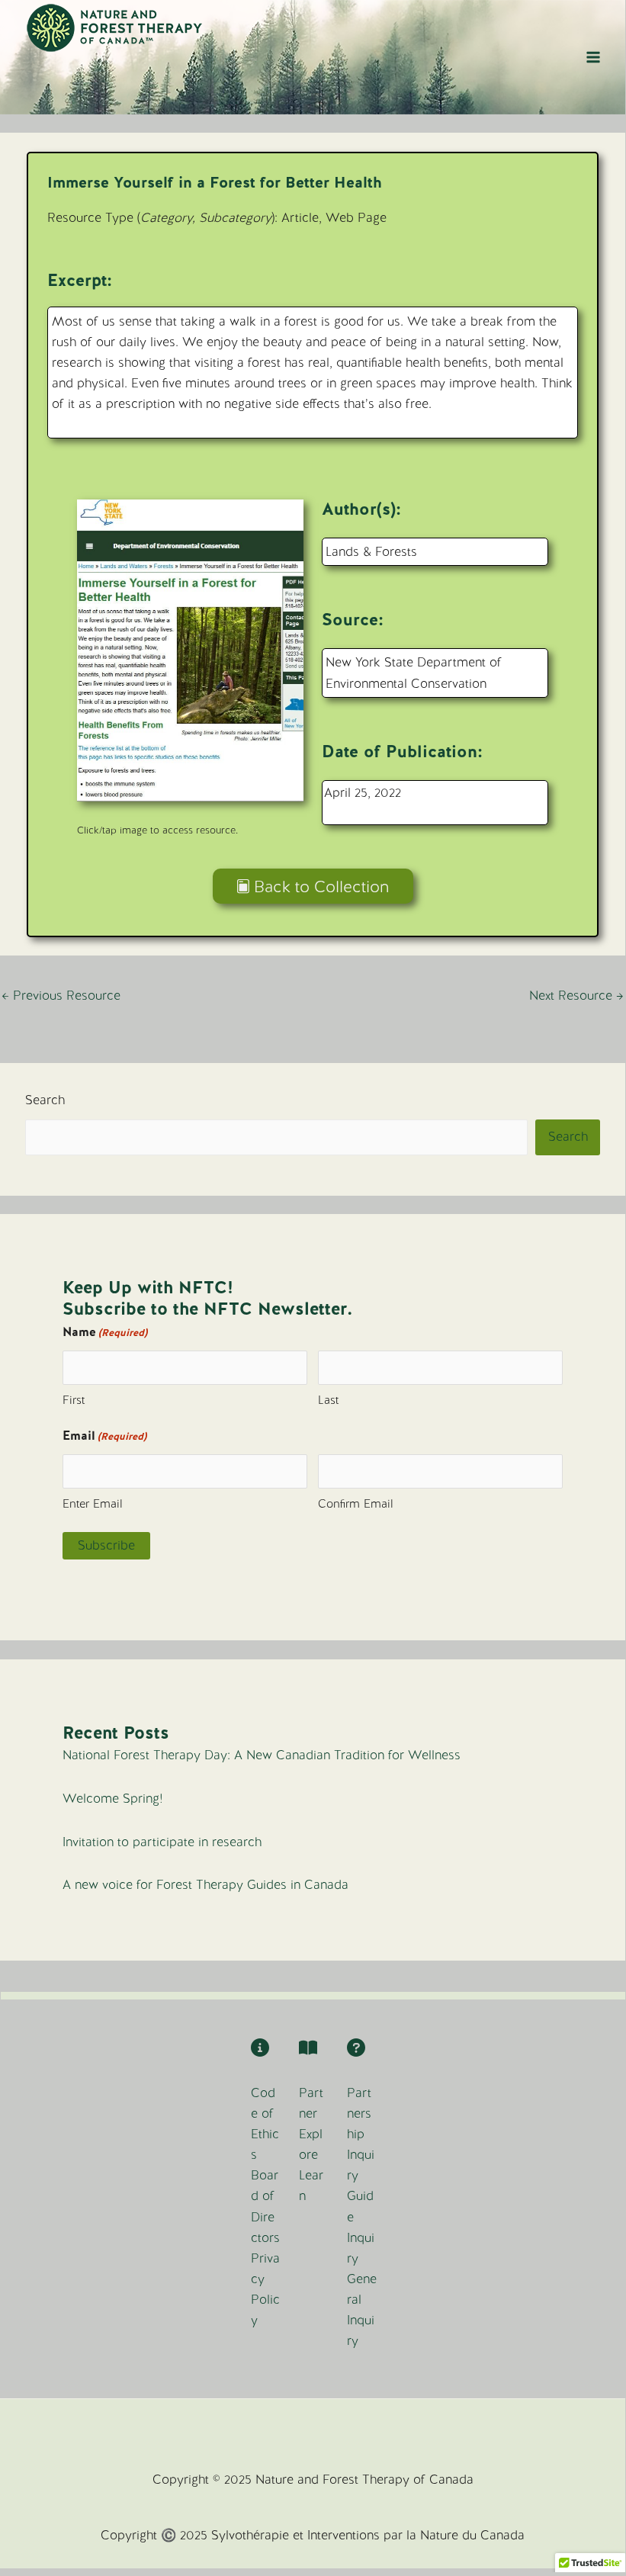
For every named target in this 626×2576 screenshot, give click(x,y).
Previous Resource (61, 996)
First (74, 1400)
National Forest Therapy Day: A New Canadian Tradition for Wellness (262, 1755)
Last (328, 1400)
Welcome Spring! (113, 1799)
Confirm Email (356, 1504)
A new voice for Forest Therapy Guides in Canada (205, 1885)
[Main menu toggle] (593, 58)
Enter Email (93, 1504)
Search (45, 1100)
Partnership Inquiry (361, 2134)
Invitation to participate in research (162, 1842)
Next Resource (576, 996)
